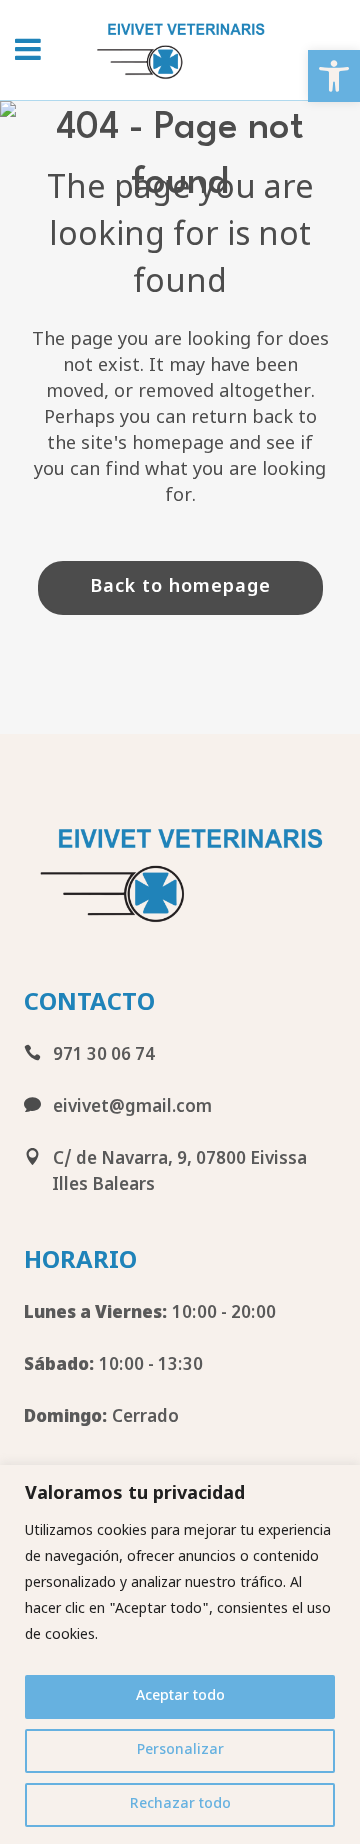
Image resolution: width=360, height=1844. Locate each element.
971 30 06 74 (98, 1056)
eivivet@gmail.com (126, 1108)
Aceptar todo (180, 1696)
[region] (180, 1654)
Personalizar (180, 1750)
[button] (334, 76)
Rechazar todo (180, 1804)
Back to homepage (180, 587)
